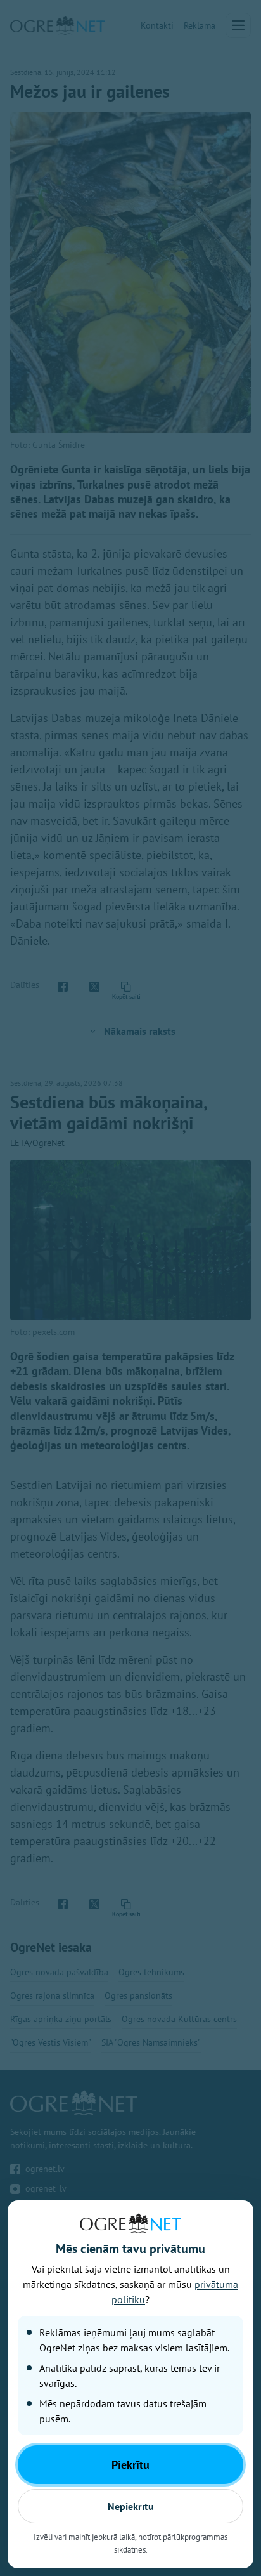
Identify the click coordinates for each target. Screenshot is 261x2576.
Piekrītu (130, 2465)
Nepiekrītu (131, 2506)
